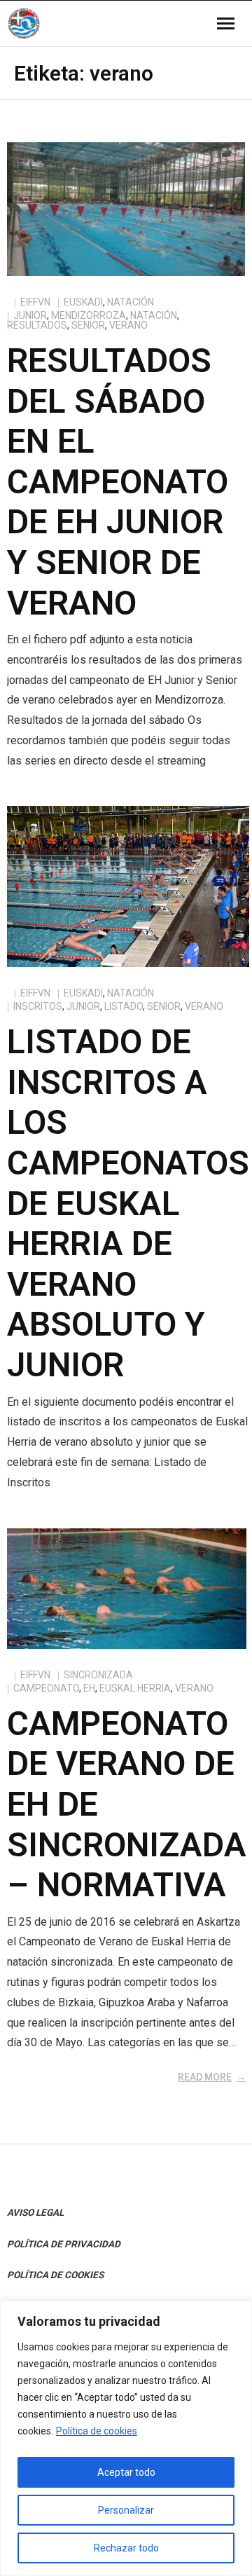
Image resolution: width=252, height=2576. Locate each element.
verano (128, 325)
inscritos (38, 1006)
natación (154, 315)
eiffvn (35, 302)
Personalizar (126, 2510)
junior (30, 315)
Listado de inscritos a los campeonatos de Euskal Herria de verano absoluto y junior (128, 1203)
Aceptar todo (126, 2472)
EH (89, 1688)
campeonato (46, 1688)
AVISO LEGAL (35, 2212)
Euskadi (83, 302)
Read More (205, 2077)
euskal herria (135, 1688)
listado (124, 1006)
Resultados (37, 325)
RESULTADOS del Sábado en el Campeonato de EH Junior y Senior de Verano (118, 482)
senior (88, 325)
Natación (131, 302)
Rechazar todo (126, 2548)
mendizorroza (89, 315)
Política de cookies (97, 2431)
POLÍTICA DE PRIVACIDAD (64, 2244)
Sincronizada (98, 1675)
